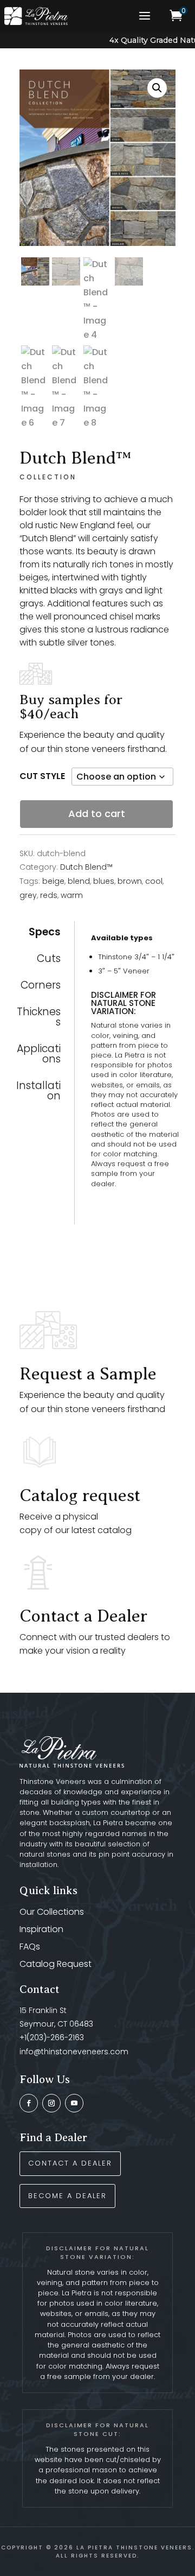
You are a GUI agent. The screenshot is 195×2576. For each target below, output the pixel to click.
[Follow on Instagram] (51, 2103)
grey (28, 895)
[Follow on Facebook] (29, 2103)
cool (154, 881)
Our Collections (52, 1912)
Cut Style (42, 776)
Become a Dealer (67, 2196)
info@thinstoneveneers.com (74, 2052)
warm (72, 895)
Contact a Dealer (83, 1616)
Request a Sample (88, 1374)
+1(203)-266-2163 (52, 2037)
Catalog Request (56, 1964)
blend (79, 881)
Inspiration (41, 1929)
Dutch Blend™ (86, 867)
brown (130, 881)
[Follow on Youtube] (74, 2103)
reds (49, 895)
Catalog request (80, 1495)
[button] (157, 88)
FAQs (30, 1947)
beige (53, 881)
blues (104, 881)
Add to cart (97, 814)
